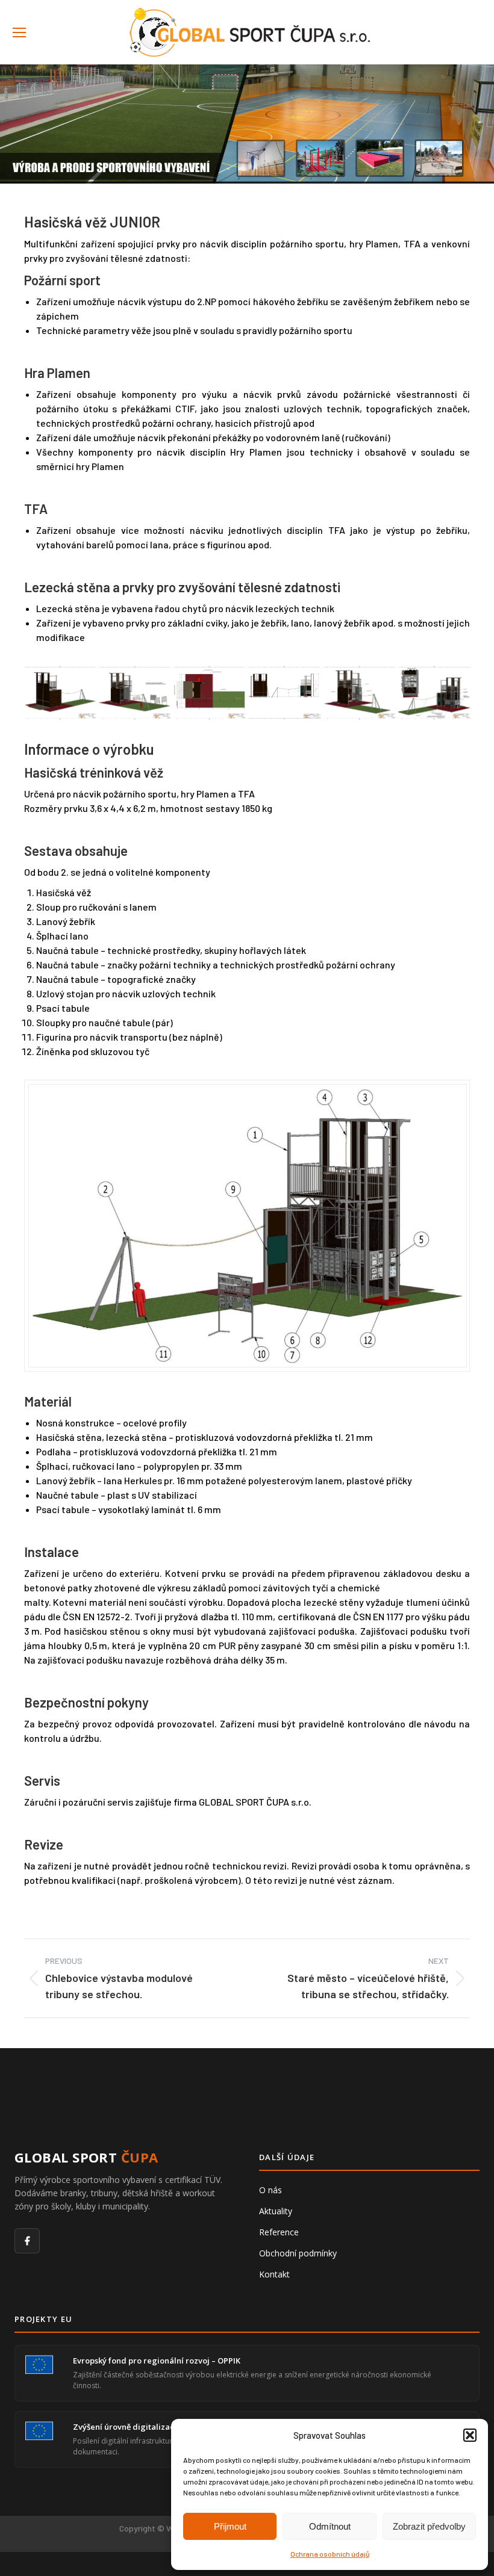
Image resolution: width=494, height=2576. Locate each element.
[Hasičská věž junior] (60, 692)
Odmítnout (330, 2526)
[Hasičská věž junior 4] (284, 692)
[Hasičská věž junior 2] (434, 692)
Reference (279, 2232)
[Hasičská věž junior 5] (209, 692)
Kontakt (274, 2274)
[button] (470, 2435)
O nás (270, 2190)
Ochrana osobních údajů (330, 2554)
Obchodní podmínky (298, 2253)
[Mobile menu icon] (19, 33)
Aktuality (276, 2211)
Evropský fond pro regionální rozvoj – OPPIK (157, 2361)
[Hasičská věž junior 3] (359, 692)
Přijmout (230, 2526)
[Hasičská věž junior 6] (135, 692)
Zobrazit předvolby (429, 2526)
